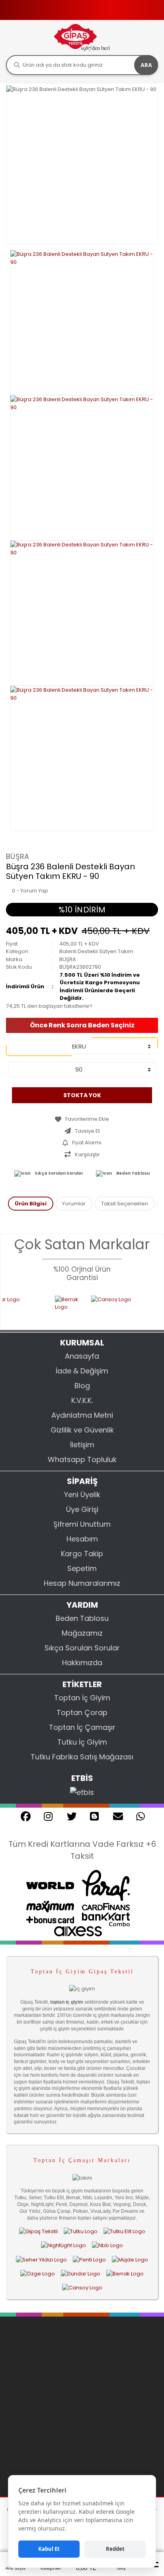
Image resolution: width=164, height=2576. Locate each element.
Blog (82, 1386)
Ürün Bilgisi (31, 1204)
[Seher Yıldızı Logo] (41, 2259)
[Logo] (82, 37)
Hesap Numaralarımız (82, 1583)
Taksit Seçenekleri (125, 1204)
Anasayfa (82, 1356)
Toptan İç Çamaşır (82, 1727)
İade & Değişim (82, 1371)
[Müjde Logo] (130, 2259)
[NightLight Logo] (63, 2246)
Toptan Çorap (82, 1712)
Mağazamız (82, 1633)
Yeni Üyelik (82, 1495)
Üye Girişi (82, 1509)
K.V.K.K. (82, 1400)
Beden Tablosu (133, 1173)
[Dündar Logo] (81, 2273)
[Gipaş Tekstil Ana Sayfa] (38, 2231)
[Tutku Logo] (81, 2231)
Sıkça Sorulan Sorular (59, 1173)
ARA (146, 65)
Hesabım (82, 1539)
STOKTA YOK (82, 1095)
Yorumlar (74, 1204)
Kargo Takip (82, 1554)
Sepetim (82, 1568)
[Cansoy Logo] (111, 1308)
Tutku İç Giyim (82, 1742)
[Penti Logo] (89, 2259)
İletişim (82, 1445)
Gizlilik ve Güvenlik (82, 1430)
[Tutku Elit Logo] (124, 2231)
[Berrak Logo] (56, 1308)
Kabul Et (49, 2549)
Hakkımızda (82, 1663)
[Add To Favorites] (82, 1119)
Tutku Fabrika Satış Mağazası (82, 1757)
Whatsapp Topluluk (82, 1459)
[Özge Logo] (38, 2273)
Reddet (115, 2549)
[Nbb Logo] (107, 2246)
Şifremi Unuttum (82, 1524)
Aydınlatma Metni (82, 1415)
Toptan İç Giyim (82, 1698)
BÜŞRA (18, 856)
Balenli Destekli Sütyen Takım (96, 951)
